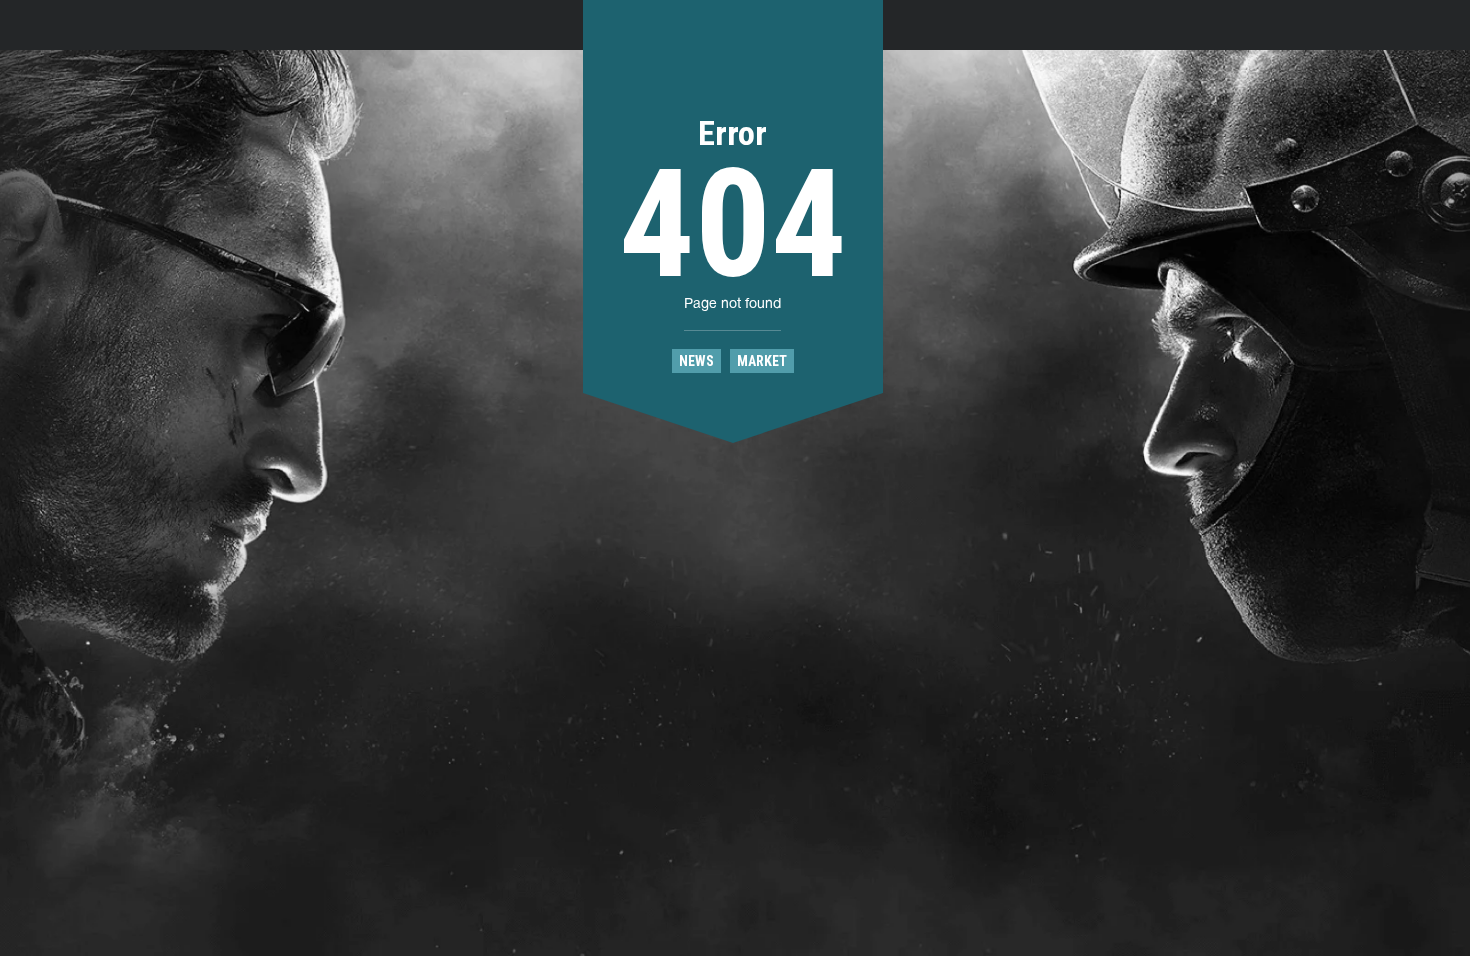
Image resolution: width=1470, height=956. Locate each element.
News (696, 361)
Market (762, 361)
